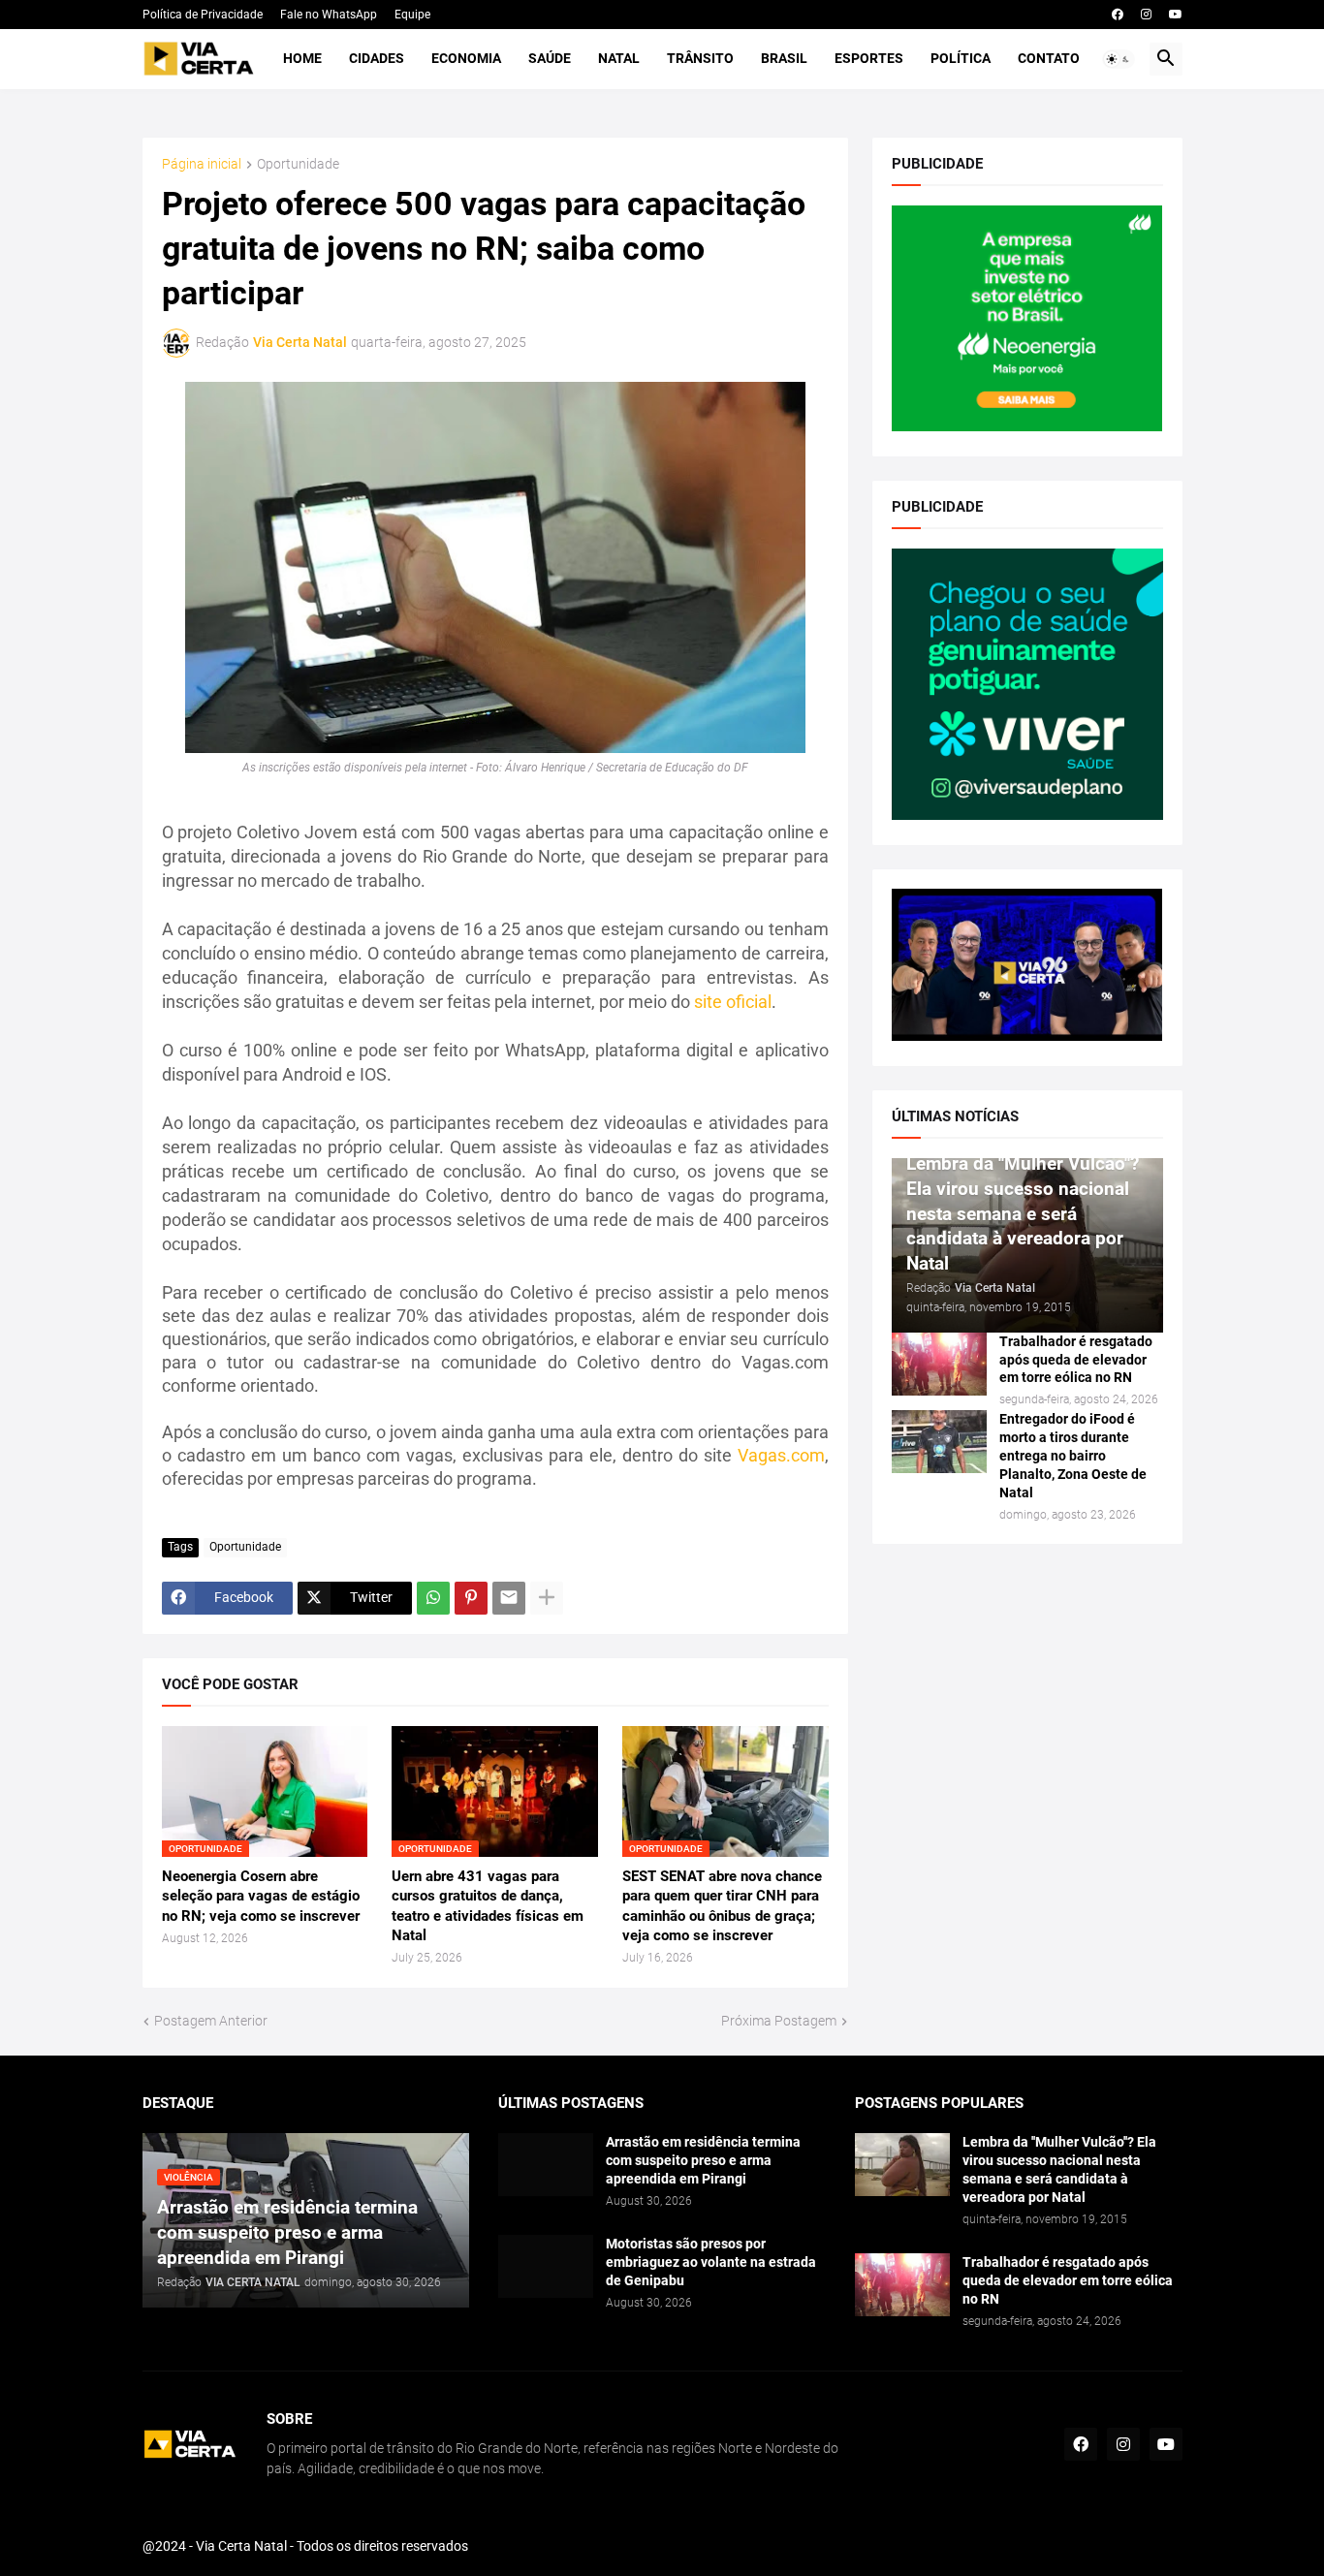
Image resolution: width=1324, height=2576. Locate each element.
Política (961, 58)
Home (302, 58)
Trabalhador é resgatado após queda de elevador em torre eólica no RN (1076, 1360)
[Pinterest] (471, 1598)
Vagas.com (781, 1455)
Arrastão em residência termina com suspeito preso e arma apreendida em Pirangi (703, 2160)
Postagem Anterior (211, 2021)
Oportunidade (298, 164)
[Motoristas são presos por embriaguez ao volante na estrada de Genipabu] (546, 2266)
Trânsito (700, 58)
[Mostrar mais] (547, 1598)
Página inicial (202, 164)
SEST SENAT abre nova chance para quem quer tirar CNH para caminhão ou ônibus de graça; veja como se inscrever (722, 1906)
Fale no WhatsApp (329, 15)
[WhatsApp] (433, 1598)
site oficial (733, 1002)
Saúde (550, 58)
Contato (1049, 58)
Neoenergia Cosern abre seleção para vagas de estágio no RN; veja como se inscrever (261, 1896)
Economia (466, 58)
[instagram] (1146, 15)
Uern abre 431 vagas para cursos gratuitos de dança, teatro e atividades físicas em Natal (488, 1906)
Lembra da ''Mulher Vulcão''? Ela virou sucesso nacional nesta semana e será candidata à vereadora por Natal (1059, 2169)
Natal (619, 58)
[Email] (509, 1598)
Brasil (784, 58)
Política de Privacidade (203, 15)
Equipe (412, 15)
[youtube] (1176, 15)
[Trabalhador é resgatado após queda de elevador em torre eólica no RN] (939, 1364)
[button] (1119, 59)
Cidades (377, 58)
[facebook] (1118, 15)
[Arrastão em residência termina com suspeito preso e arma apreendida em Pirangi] (546, 2165)
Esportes (869, 58)
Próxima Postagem (779, 2021)
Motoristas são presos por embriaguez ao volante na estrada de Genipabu (711, 2262)
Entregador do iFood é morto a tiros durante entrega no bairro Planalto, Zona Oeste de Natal (1073, 1456)
